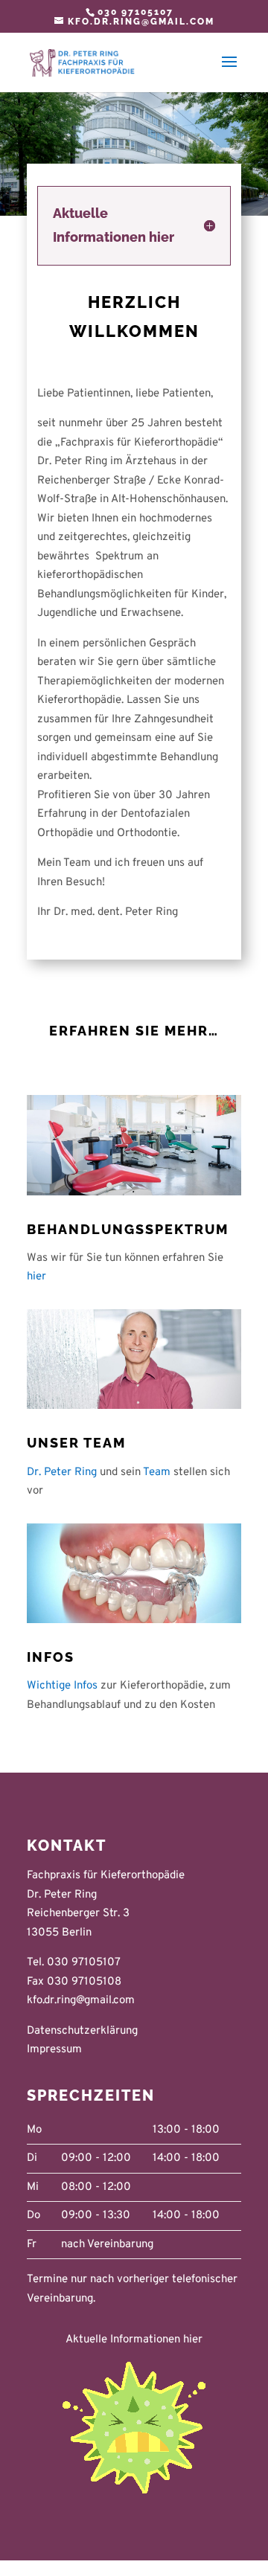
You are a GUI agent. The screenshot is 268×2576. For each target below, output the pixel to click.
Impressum (54, 2050)
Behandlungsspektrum (128, 1229)
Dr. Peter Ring (62, 1472)
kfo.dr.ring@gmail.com (81, 2001)
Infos (51, 1657)
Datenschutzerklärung (82, 2031)
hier (36, 1277)
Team (157, 1472)
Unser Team (76, 1443)
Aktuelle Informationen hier (134, 2340)
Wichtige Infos (62, 1686)
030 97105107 (135, 12)
